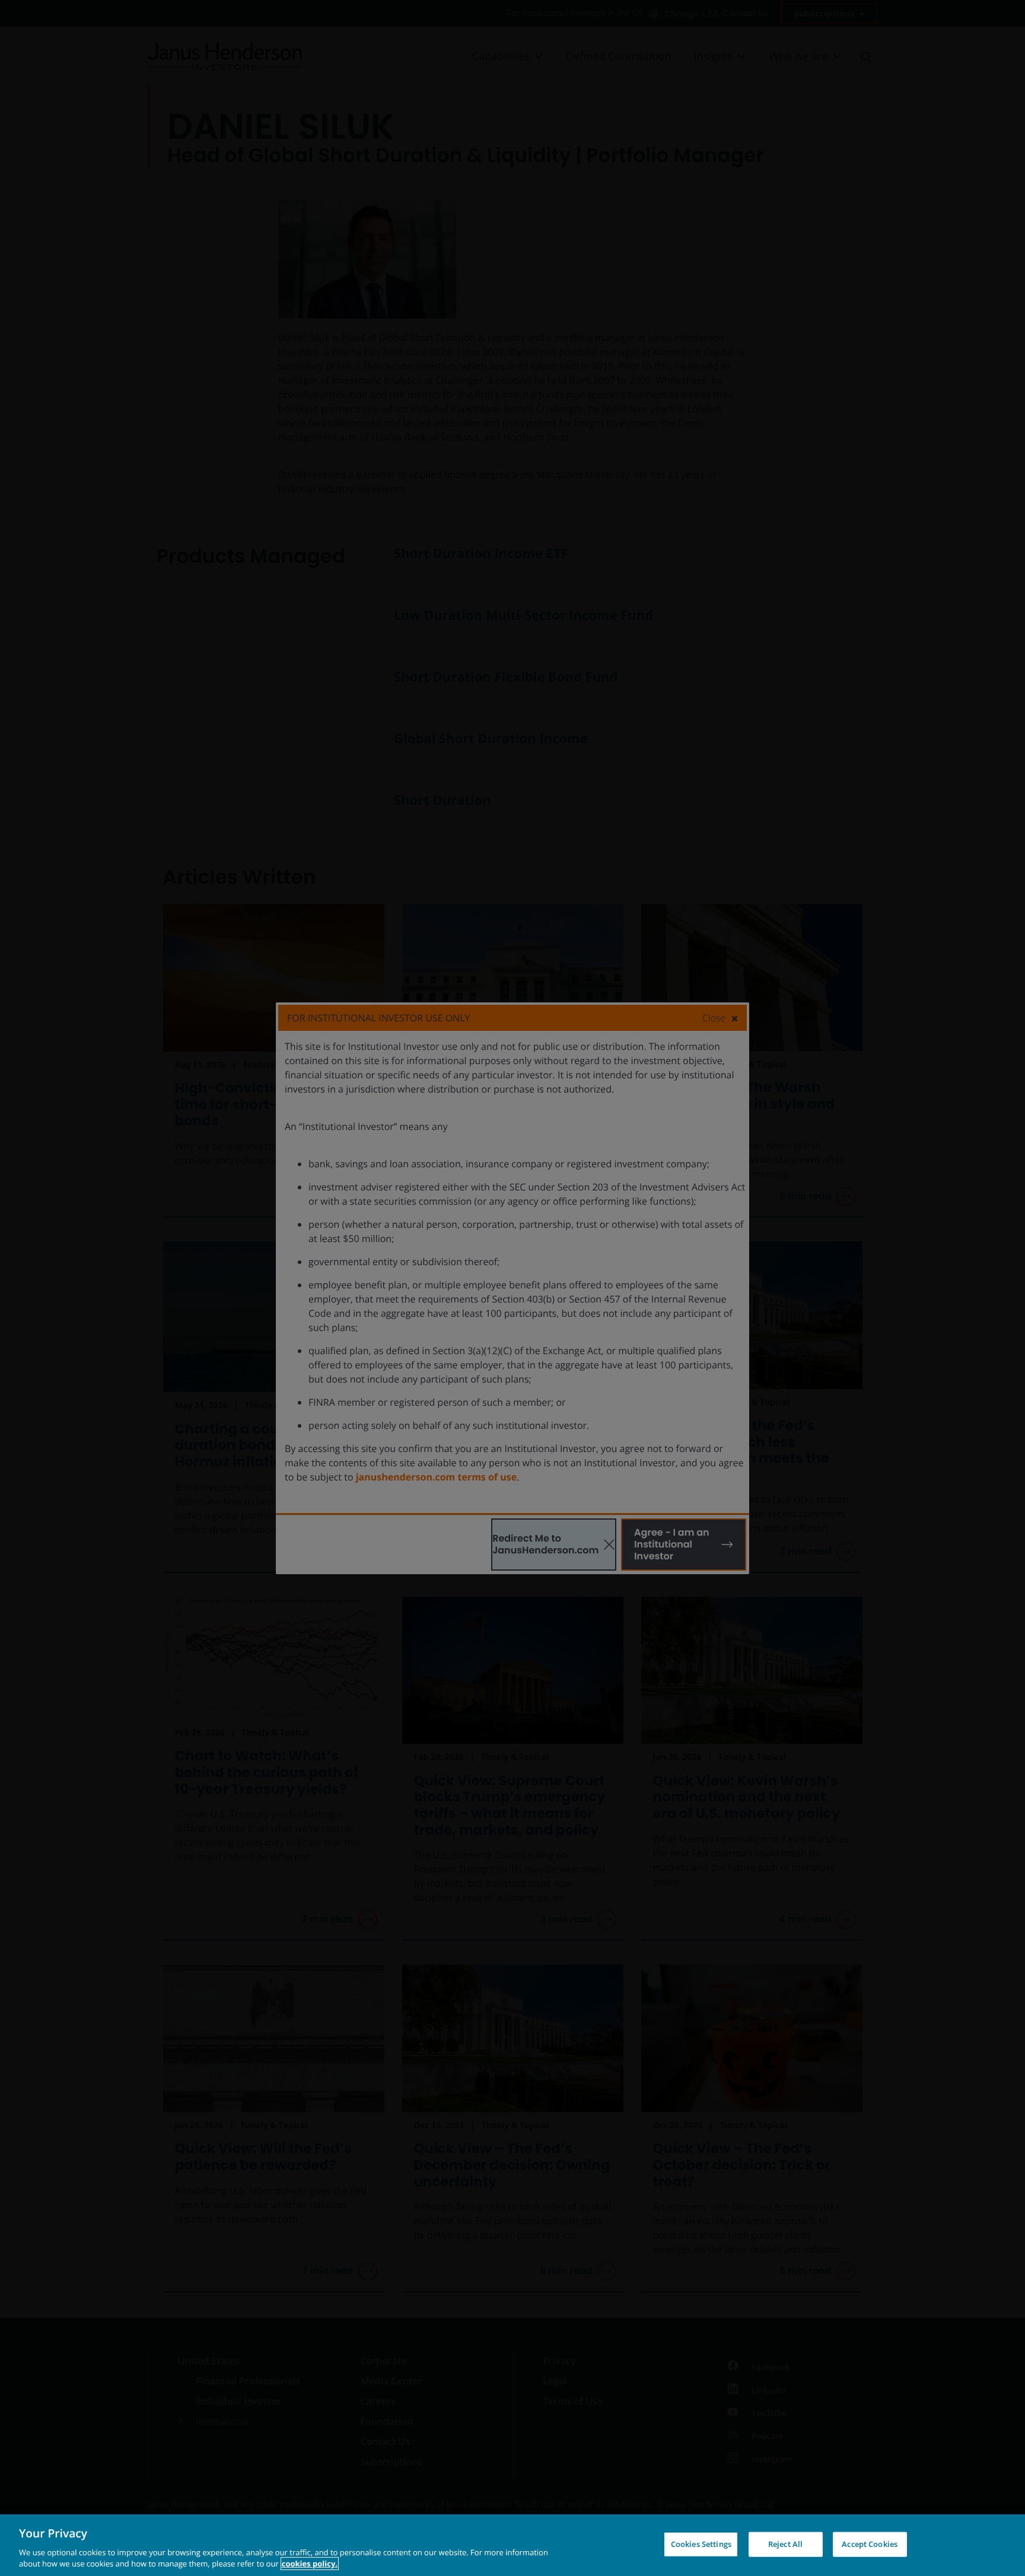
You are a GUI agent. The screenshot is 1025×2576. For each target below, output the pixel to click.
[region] (512, 2545)
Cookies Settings (701, 2544)
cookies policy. (310, 2564)
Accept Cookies (870, 2544)
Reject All (785, 2544)
